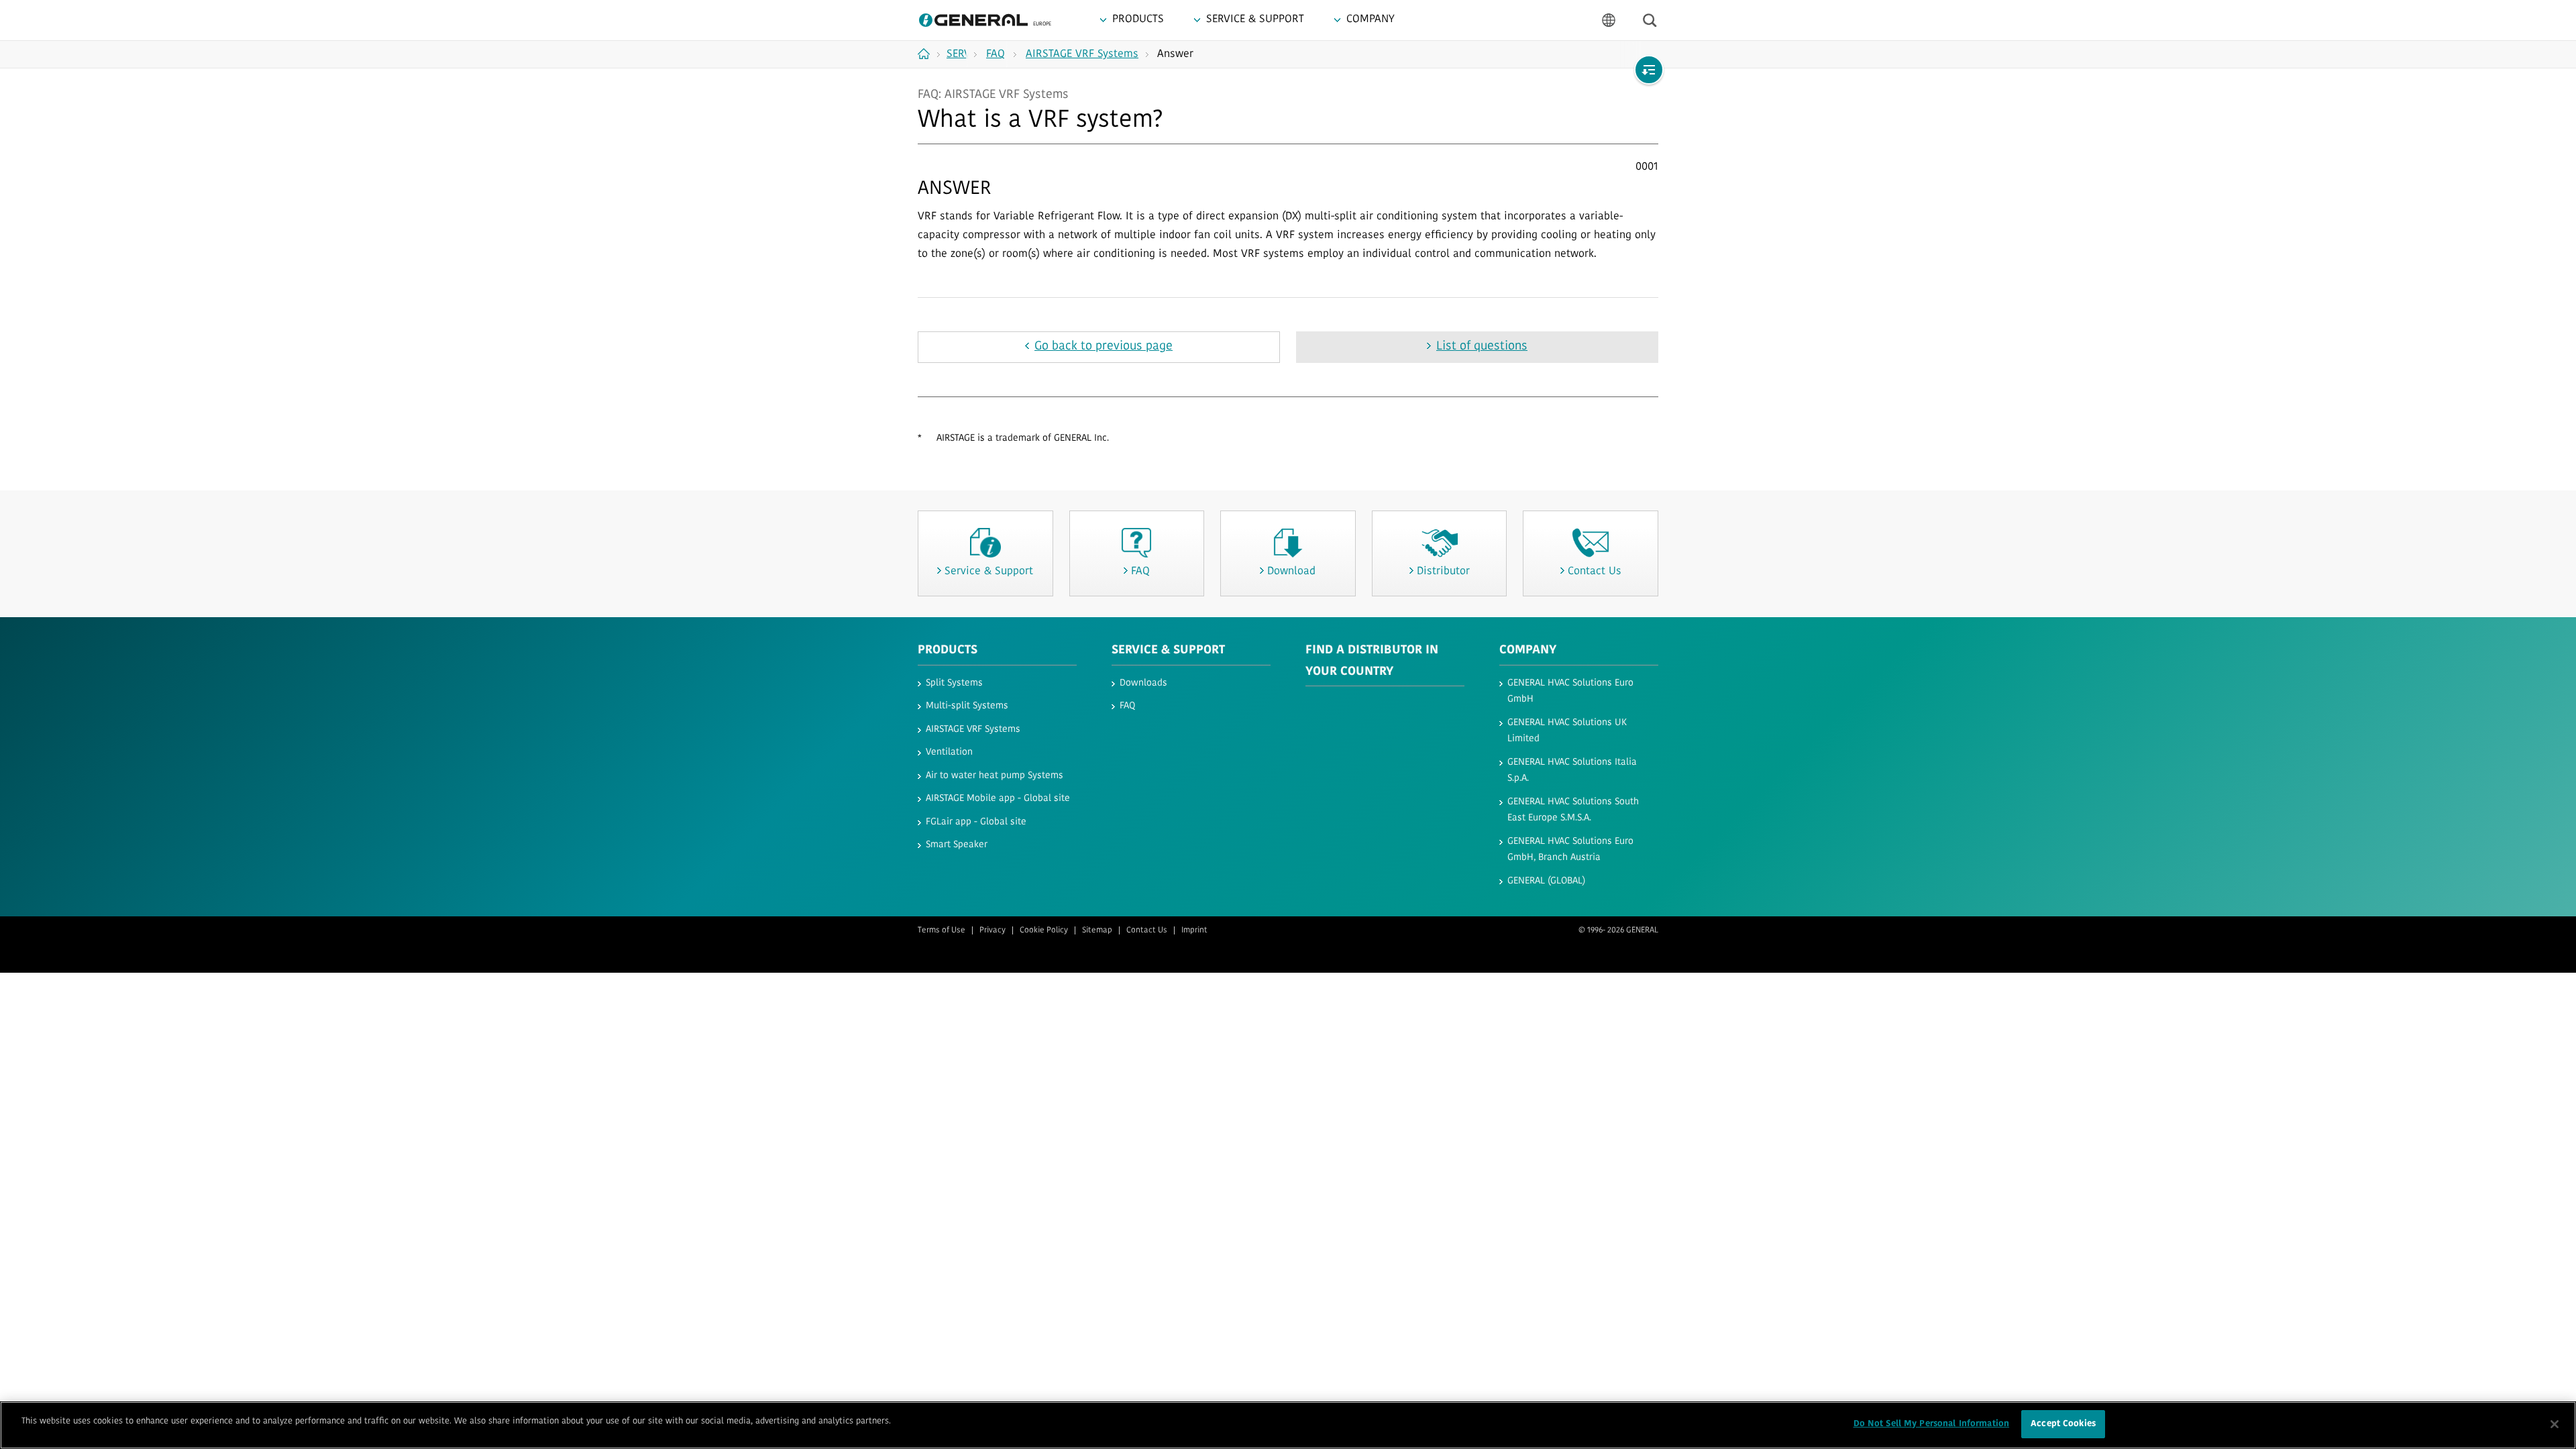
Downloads (1143, 683)
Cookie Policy (1044, 930)
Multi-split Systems (967, 706)
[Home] (929, 54)
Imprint (1194, 930)
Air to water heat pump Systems (995, 776)
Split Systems (954, 683)
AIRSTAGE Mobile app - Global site (998, 799)
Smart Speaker (957, 845)
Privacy (992, 930)
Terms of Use (942, 930)
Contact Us (1147, 930)
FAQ (1127, 706)
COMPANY (1528, 651)
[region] (1288, 1425)
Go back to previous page (1104, 347)
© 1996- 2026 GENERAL (1618, 930)
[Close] (2555, 1424)
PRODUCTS (948, 651)
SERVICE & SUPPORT (1168, 651)
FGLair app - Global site (976, 822)
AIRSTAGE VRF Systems (973, 730)
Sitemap (1097, 930)
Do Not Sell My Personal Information (1932, 1424)
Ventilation (949, 752)
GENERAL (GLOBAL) (1546, 881)
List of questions (1482, 347)
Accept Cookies (2063, 1424)
